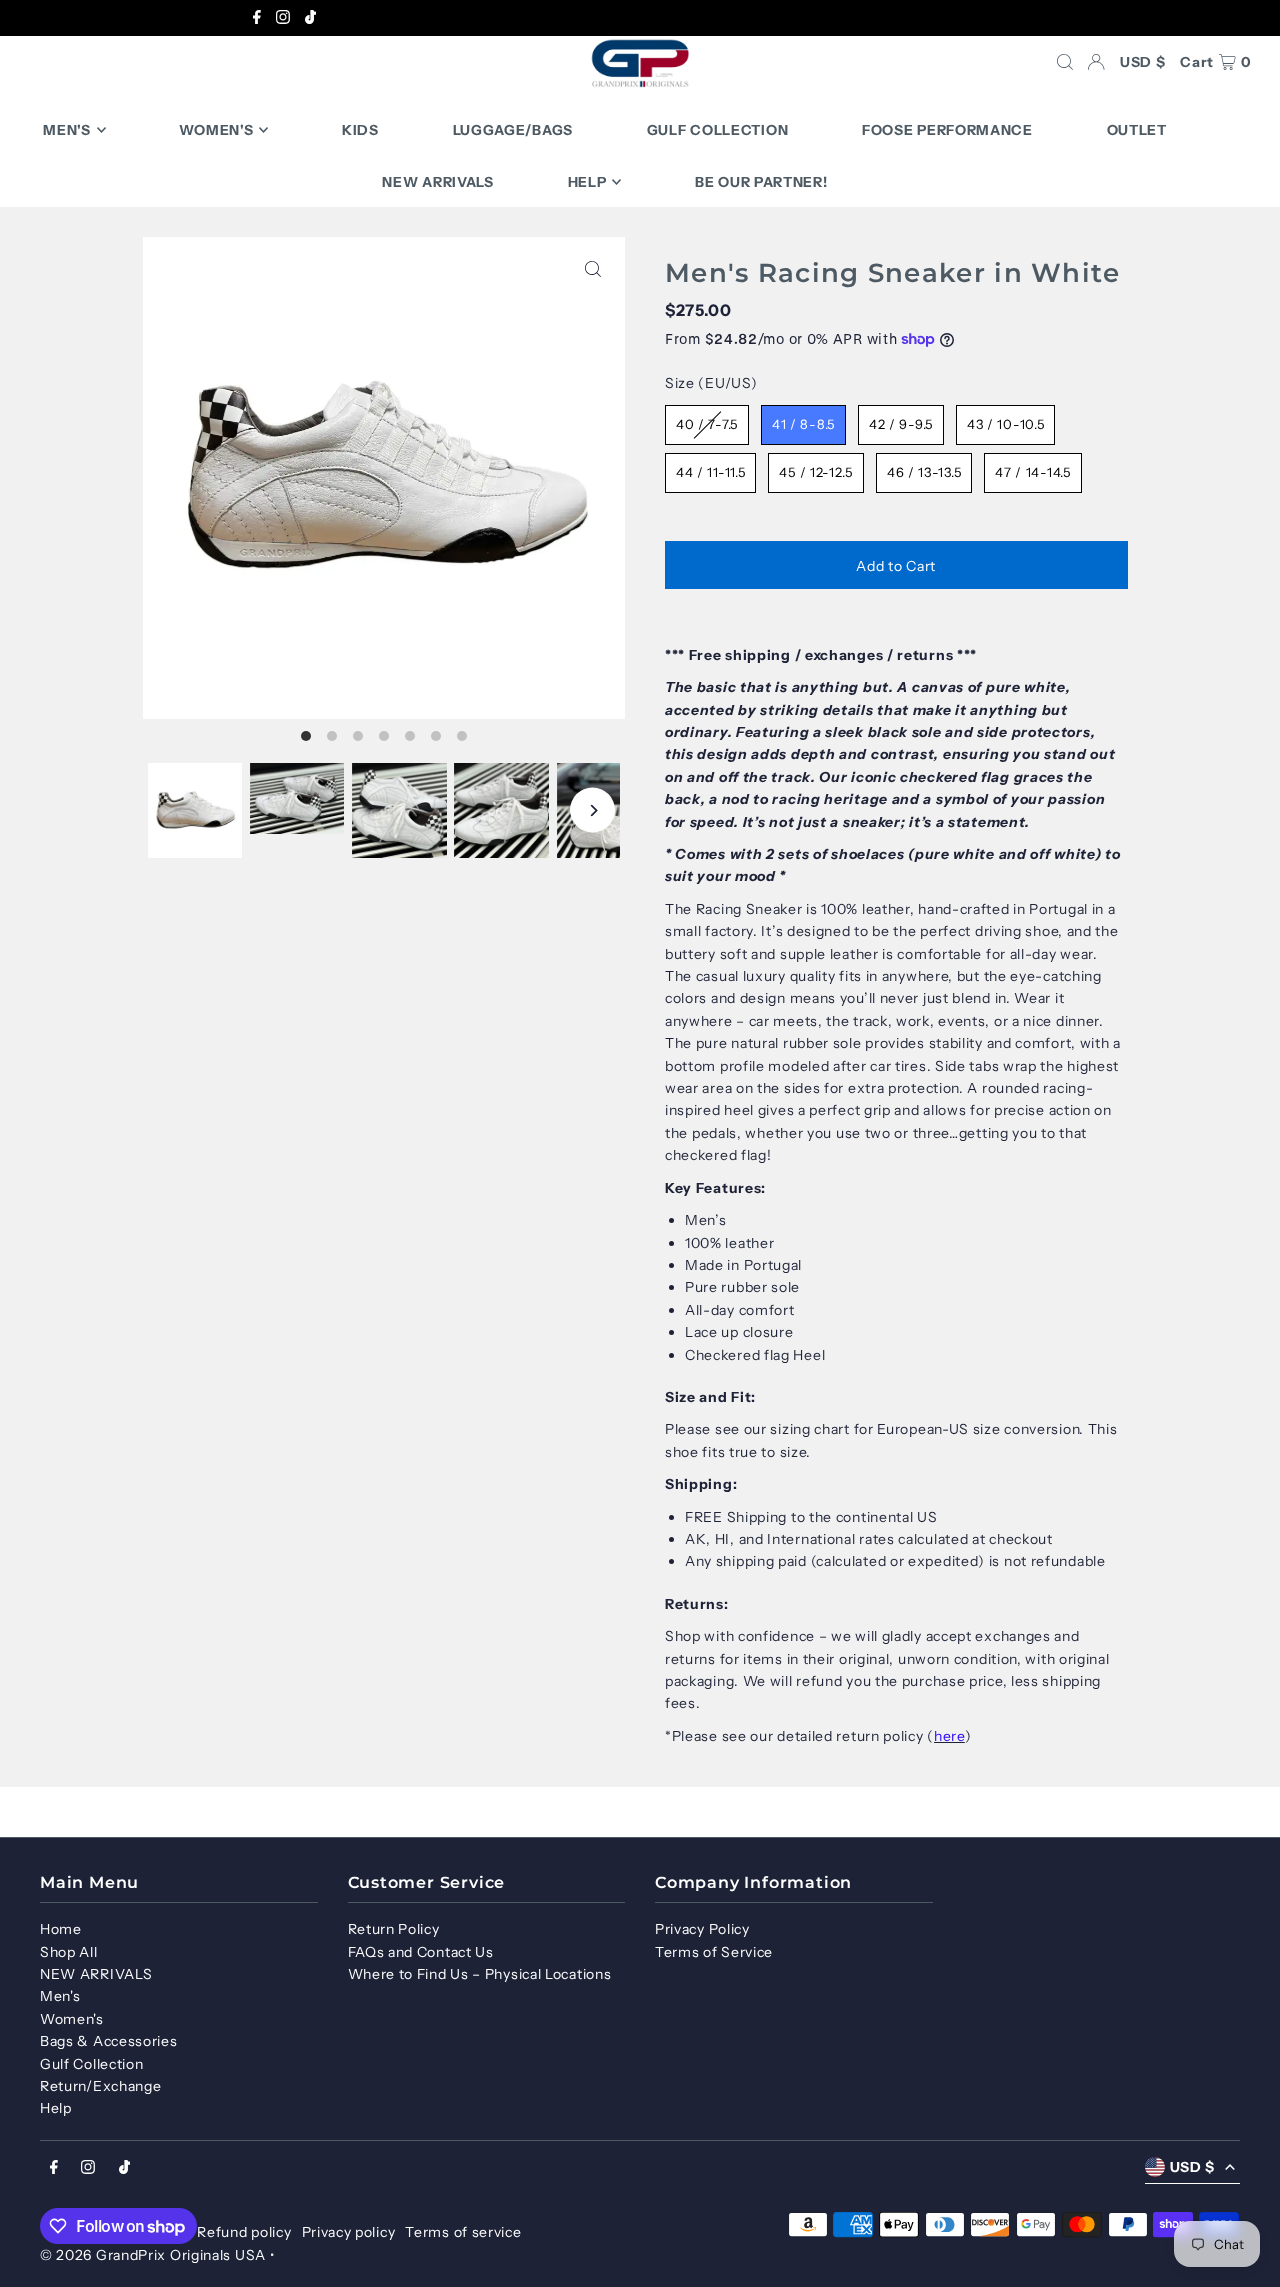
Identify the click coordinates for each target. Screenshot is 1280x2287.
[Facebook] (257, 18)
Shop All (69, 1952)
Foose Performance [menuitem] (947, 130)
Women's (72, 2019)
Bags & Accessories (109, 2041)
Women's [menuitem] (216, 130)
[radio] (707, 425)
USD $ (1143, 62)
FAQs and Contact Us (421, 1952)
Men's (60, 1996)
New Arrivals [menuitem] (437, 182)
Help (56, 2108)
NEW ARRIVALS (96, 1974)
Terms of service (463, 2232)
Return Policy (394, 1929)
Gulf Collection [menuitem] (718, 130)
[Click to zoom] (592, 269)
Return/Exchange (101, 2086)
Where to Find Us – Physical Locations (480, 1974)
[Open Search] (1065, 62)
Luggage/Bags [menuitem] (513, 130)
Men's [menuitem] (67, 130)
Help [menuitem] (587, 182)
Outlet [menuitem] (1137, 130)
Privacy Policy (702, 1929)
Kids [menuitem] (360, 130)
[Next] (592, 810)
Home (61, 1929)
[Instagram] (283, 18)
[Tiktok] (310, 18)
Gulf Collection (92, 2064)
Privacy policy (349, 2232)
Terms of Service (714, 1952)
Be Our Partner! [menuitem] (761, 182)
